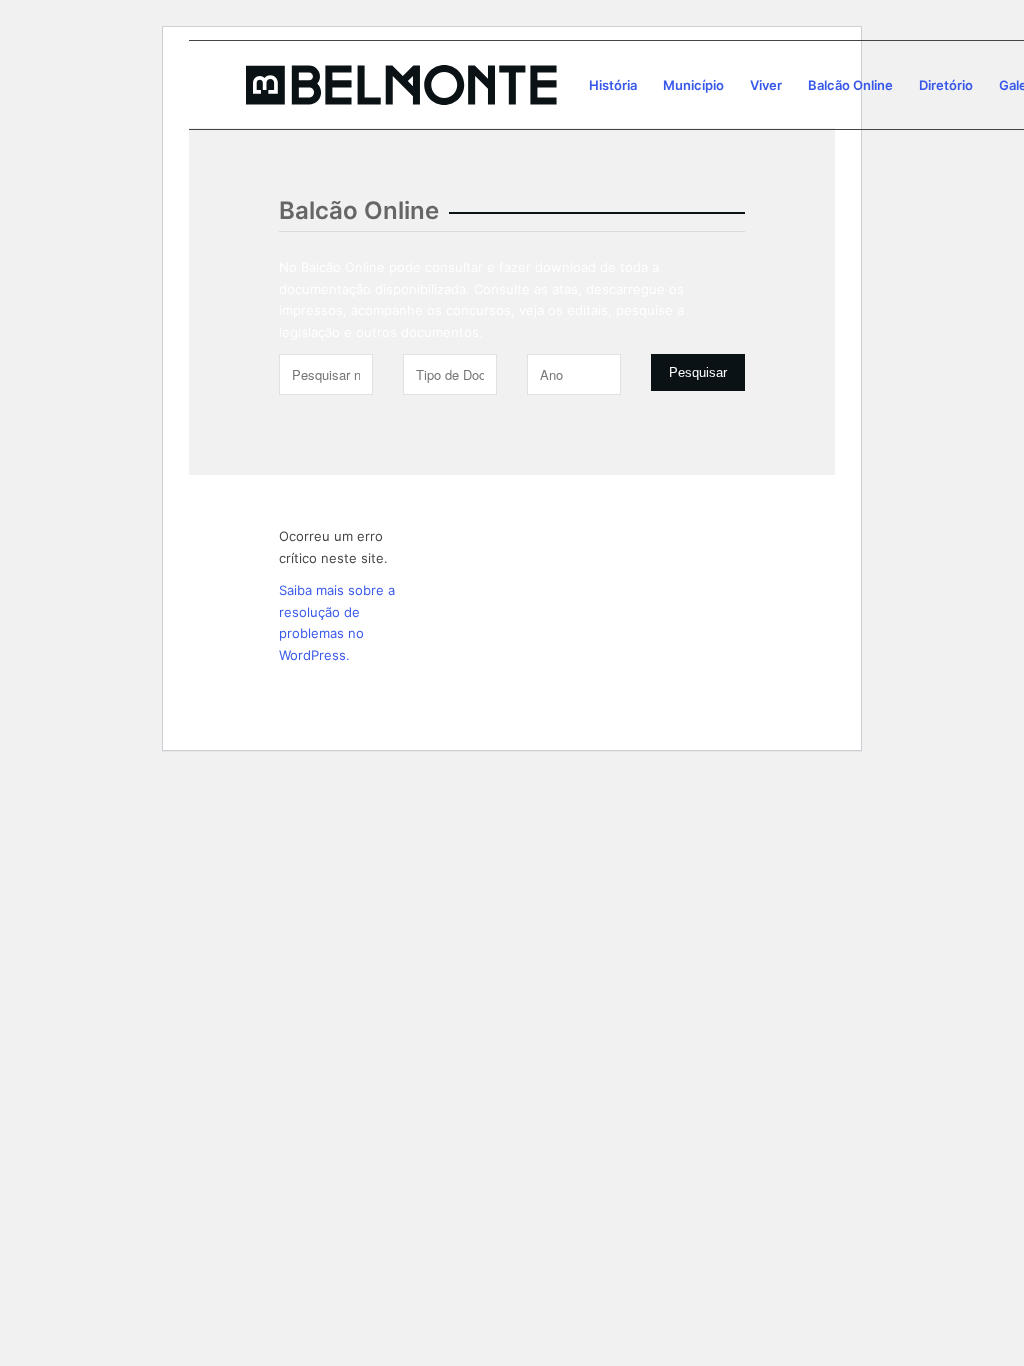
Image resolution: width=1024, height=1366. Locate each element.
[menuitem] (613, 85)
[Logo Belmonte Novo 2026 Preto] (401, 85)
